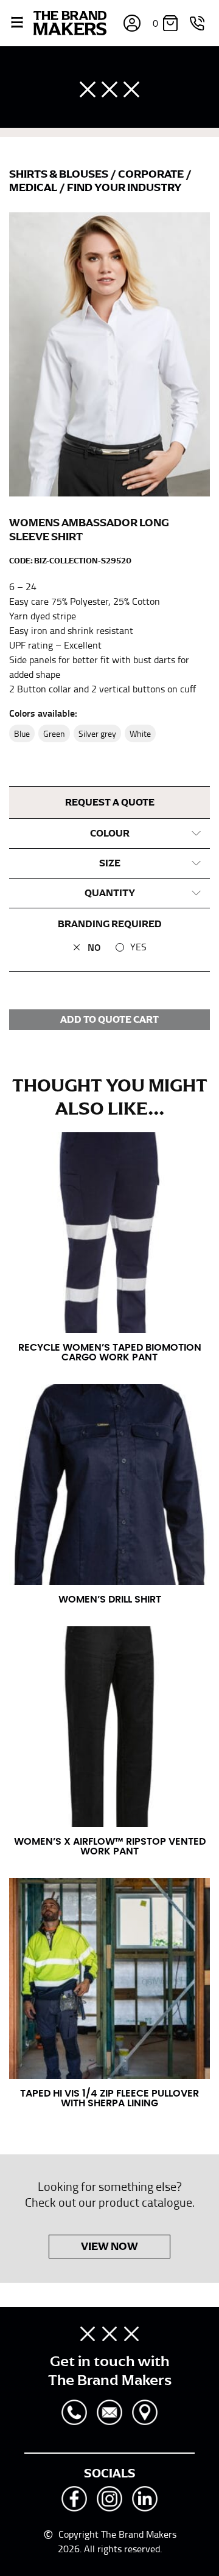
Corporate (152, 174)
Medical (34, 187)
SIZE (110, 863)
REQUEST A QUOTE (110, 802)
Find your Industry (124, 187)
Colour (110, 834)
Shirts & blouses (60, 174)
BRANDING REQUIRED (110, 924)
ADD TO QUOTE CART (109, 1020)
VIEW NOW (109, 2246)
